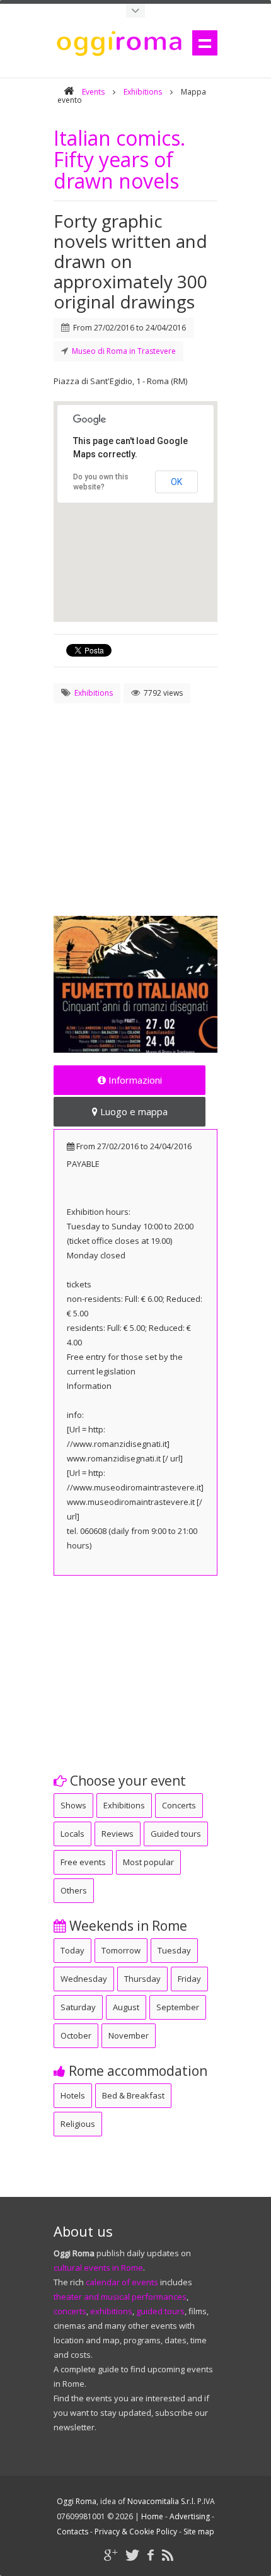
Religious (78, 2124)
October (76, 2035)
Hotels (73, 2095)
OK (176, 482)
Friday (189, 1979)
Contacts (72, 2532)
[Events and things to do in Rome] (135, 11)
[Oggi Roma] (69, 92)
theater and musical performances (120, 2297)
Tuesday (174, 1950)
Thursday (142, 1979)
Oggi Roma (77, 2501)
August (126, 2007)
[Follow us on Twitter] (132, 2555)
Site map (199, 2532)
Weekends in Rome (127, 1926)
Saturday (78, 2007)
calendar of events (122, 2282)
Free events (83, 1862)
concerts (70, 2311)
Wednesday (84, 1979)
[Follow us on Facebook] (151, 2555)
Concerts (179, 1805)
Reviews (118, 1834)
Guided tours (176, 1834)
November (129, 2035)
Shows (73, 1805)
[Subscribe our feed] (168, 2555)
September (178, 2007)
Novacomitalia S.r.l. (161, 2501)
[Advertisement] (135, 795)
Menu (205, 43)
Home (152, 2516)
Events (93, 92)
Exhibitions (143, 92)
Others (74, 1890)
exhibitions (111, 2311)
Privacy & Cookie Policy (136, 2532)
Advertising (190, 2516)
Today (72, 1950)
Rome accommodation (136, 2071)
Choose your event (126, 1781)
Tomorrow (121, 1950)
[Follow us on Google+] (111, 2555)
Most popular (148, 1862)
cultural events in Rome (98, 2268)
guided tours (160, 2311)
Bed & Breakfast (133, 2095)
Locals (72, 1834)
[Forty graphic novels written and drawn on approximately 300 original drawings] (135, 984)
